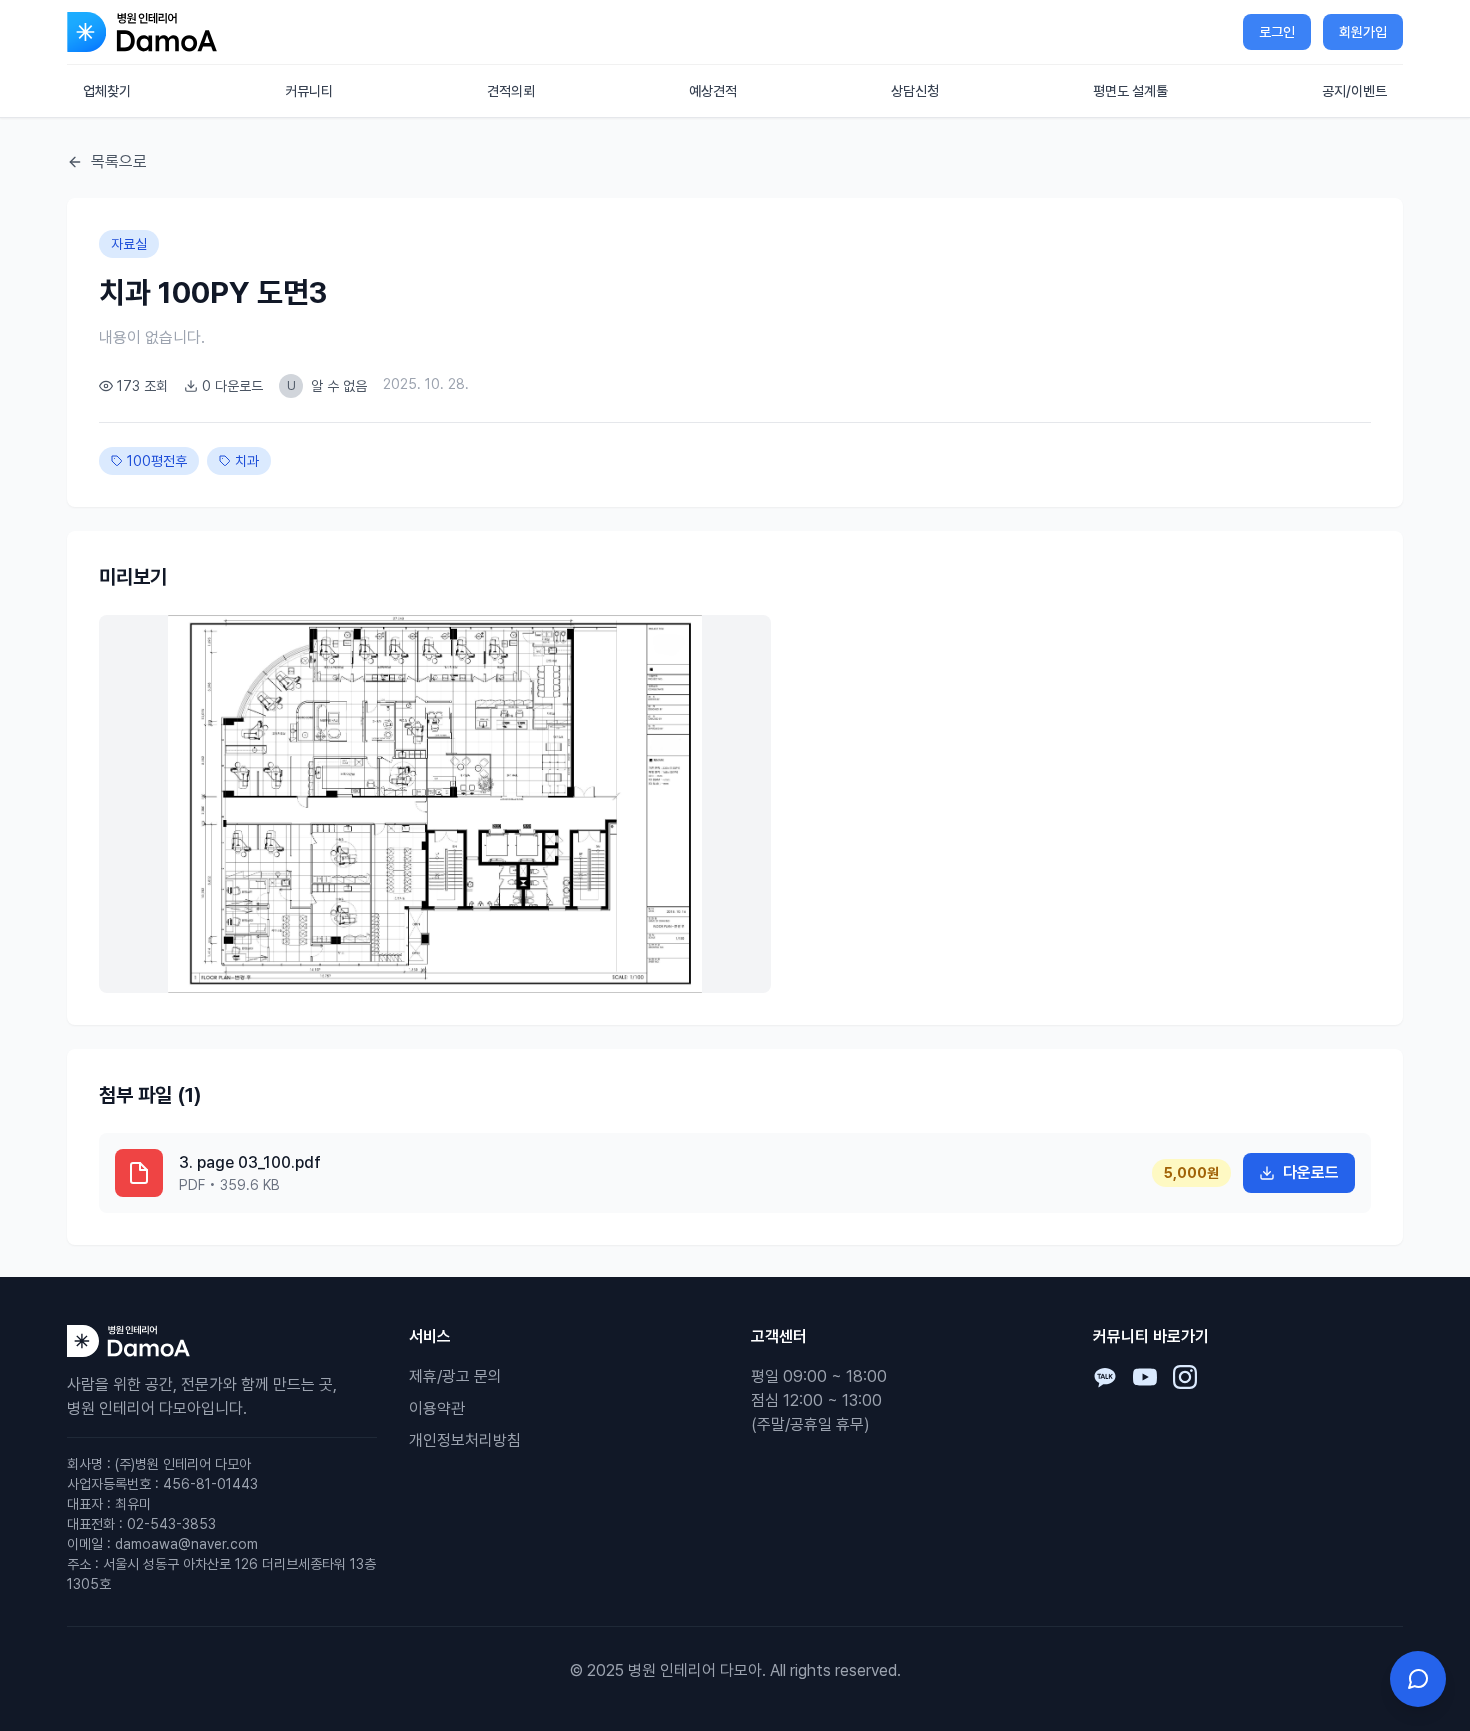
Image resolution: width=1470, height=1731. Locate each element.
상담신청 (915, 91)
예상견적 (713, 91)
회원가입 (1363, 32)
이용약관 (437, 1408)
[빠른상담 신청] (1418, 1679)
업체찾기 (107, 91)
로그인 (1277, 32)
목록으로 (119, 161)
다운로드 (1311, 1172)
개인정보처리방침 (465, 1440)
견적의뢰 (511, 91)
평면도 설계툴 (1130, 91)
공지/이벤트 (1354, 91)
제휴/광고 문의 (455, 1376)
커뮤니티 (309, 91)
